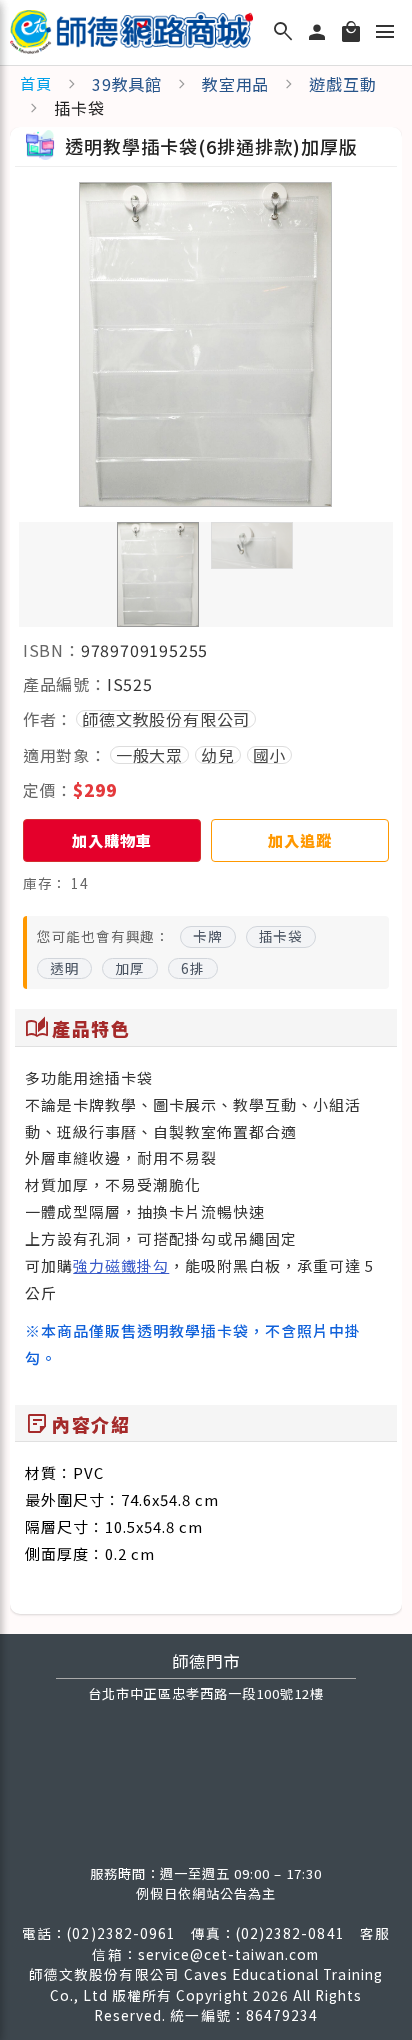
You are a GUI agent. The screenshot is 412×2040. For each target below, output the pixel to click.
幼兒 (218, 755)
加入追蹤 (299, 840)
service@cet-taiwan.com (229, 1954)
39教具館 (127, 84)
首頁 (36, 83)
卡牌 (208, 936)
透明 (65, 968)
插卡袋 (281, 936)
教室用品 (235, 84)
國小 (270, 755)
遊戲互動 (342, 84)
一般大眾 (149, 755)
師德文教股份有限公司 (166, 719)
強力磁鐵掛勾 (121, 1265)
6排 (193, 968)
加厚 (130, 968)
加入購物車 (111, 840)
